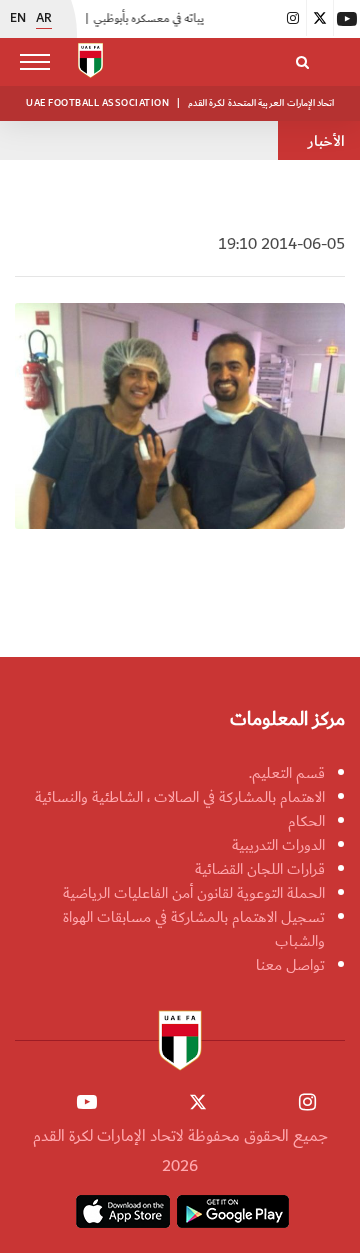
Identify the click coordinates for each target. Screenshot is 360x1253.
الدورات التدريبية (278, 845)
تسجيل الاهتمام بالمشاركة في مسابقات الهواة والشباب (194, 929)
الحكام (306, 821)
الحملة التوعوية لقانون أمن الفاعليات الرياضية (194, 893)
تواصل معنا (290, 965)
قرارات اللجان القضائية (260, 869)
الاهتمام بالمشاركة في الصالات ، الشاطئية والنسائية (180, 797)
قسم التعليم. (287, 773)
